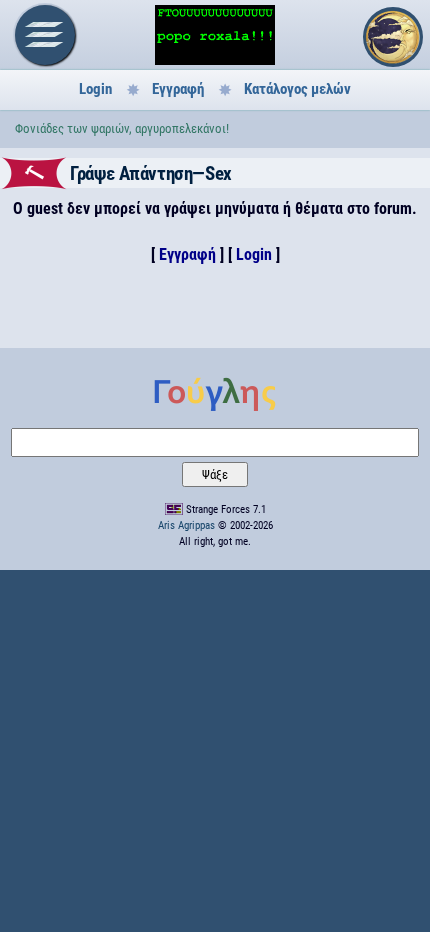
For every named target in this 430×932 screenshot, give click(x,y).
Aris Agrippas (186, 525)
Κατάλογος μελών (297, 89)
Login (95, 89)
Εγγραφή (178, 89)
